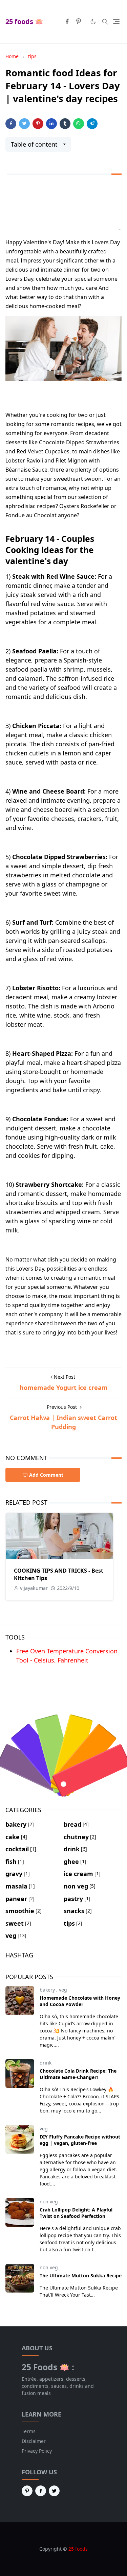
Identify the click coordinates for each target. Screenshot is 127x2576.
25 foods (78, 2549)
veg (63, 1990)
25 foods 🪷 (24, 21)
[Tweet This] (24, 124)
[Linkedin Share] (51, 124)
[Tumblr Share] (65, 124)
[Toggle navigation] (116, 21)
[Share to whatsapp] (79, 124)
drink (46, 2063)
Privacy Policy (37, 2451)
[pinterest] (79, 22)
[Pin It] (38, 124)
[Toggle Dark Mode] (93, 22)
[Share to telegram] (92, 124)
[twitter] (54, 2491)
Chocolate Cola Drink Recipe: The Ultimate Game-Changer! (78, 2074)
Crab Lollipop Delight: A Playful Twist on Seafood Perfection (76, 2213)
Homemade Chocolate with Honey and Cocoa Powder (80, 2001)
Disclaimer (34, 2441)
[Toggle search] (105, 22)
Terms (29, 2431)
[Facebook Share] (11, 124)
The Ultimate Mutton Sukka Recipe (81, 2275)
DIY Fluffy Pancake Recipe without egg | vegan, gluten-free (80, 2140)
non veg (49, 2202)
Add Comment (46, 1475)
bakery (48, 1990)
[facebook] (67, 22)
